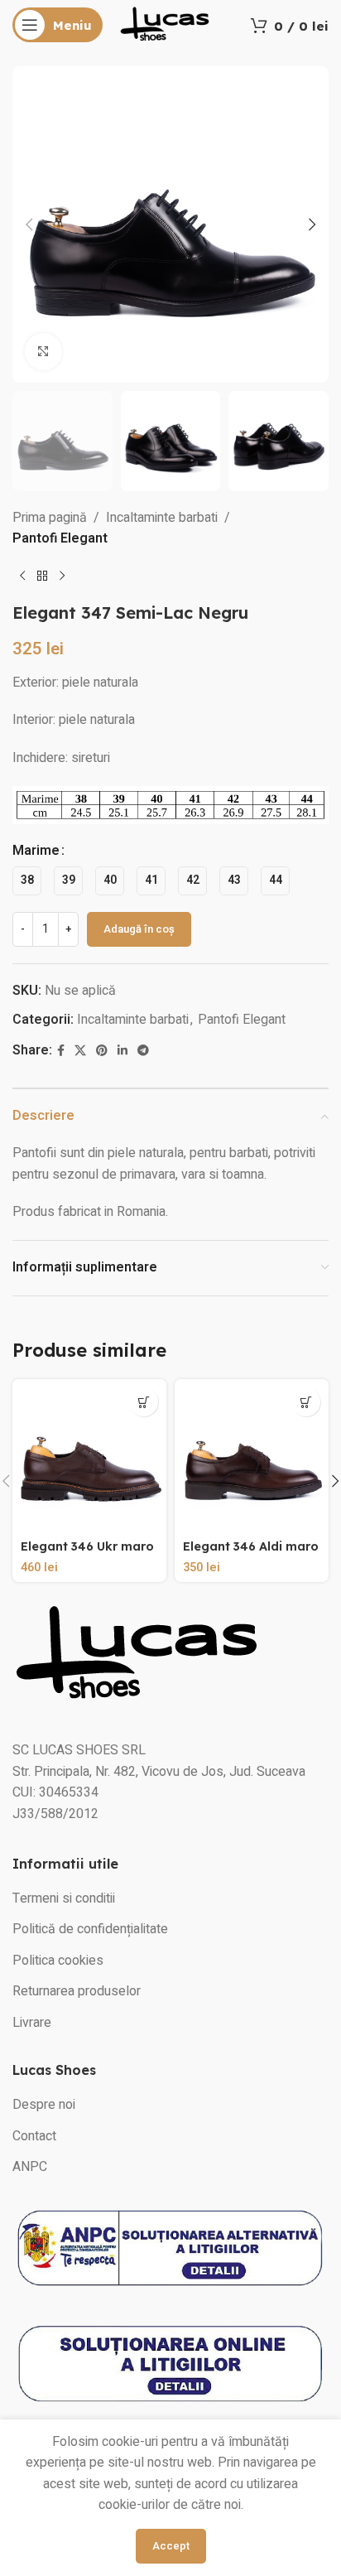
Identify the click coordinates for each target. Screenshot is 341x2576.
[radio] (27, 881)
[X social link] (80, 1051)
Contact (34, 2136)
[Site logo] (165, 24)
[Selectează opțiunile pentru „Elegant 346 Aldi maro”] (306, 1402)
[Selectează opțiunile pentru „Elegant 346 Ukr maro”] (144, 1402)
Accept (171, 2546)
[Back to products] (42, 576)
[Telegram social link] (143, 1051)
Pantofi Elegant (60, 538)
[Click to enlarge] (43, 352)
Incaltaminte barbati (162, 518)
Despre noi (44, 2105)
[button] (29, 224)
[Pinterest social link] (102, 1051)
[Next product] (62, 576)
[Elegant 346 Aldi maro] (252, 1456)
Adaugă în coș (139, 929)
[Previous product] (22, 576)
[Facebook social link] (61, 1051)
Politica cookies (58, 1961)
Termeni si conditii (64, 1898)
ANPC (30, 2167)
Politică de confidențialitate (90, 1929)
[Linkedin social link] (122, 1051)
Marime (36, 851)
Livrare (32, 2023)
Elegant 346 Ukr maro (87, 1546)
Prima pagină (50, 518)
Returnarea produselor (77, 1991)
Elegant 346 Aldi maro (251, 1546)
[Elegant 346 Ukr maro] (89, 1456)
